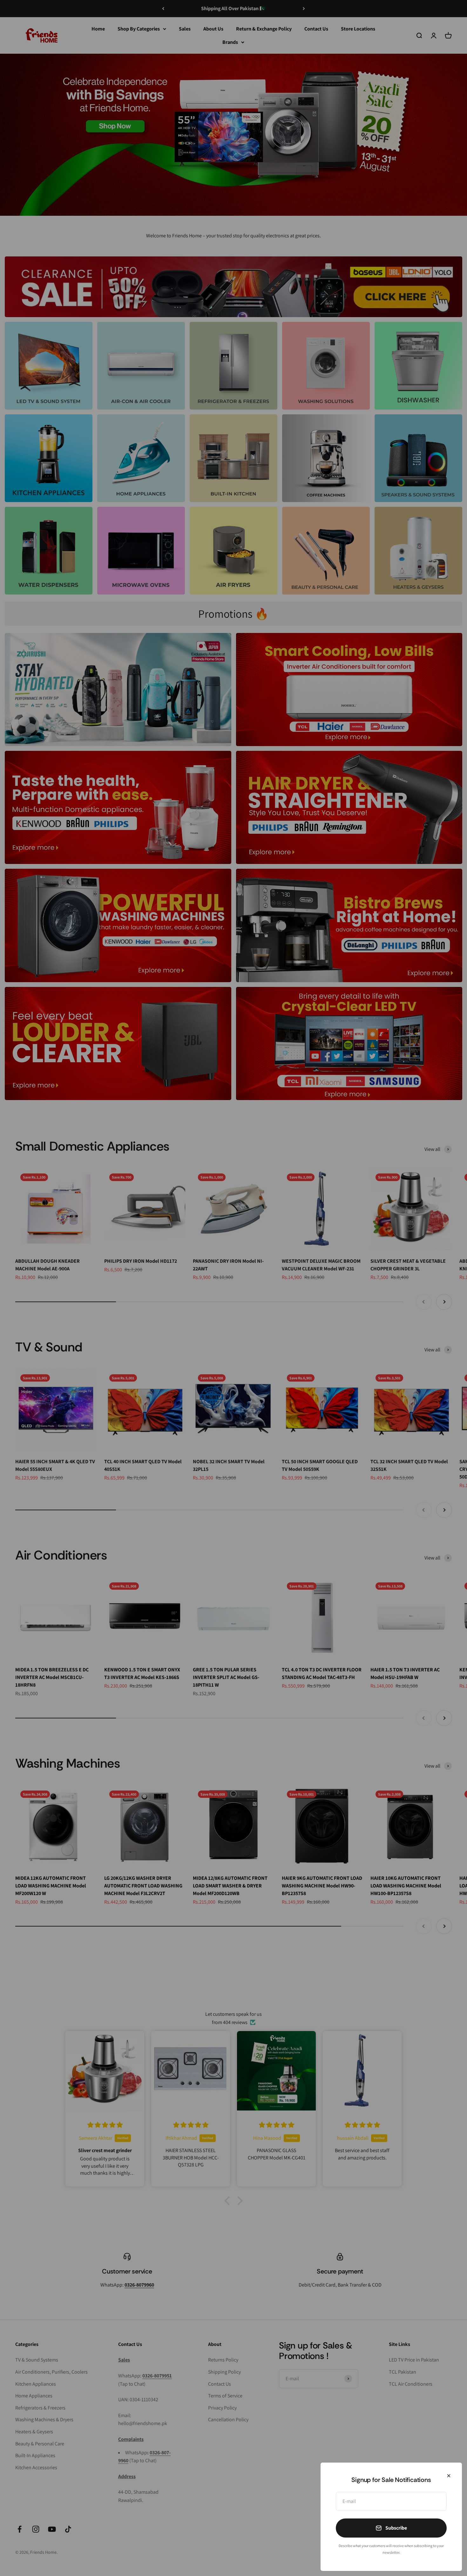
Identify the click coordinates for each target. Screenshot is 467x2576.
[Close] (449, 2476)
